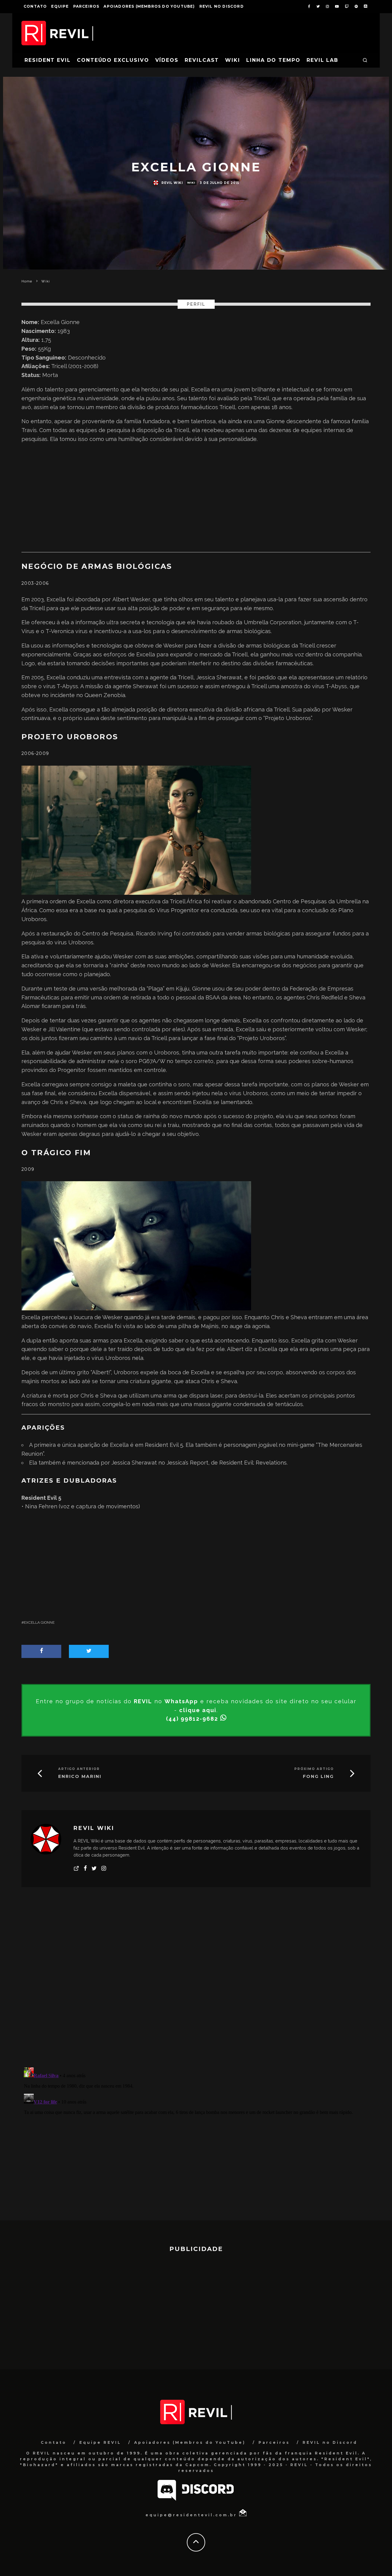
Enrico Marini (80, 1777)
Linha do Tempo (273, 60)
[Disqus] (196, 1982)
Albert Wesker (131, 599)
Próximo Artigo (314, 1769)
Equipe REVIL (100, 2442)
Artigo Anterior (79, 1769)
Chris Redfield (325, 997)
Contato (35, 6)
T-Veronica (60, 631)
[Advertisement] (196, 498)
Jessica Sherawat (219, 677)
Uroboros (34, 919)
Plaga (156, 989)
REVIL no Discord (222, 6)
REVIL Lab (322, 60)
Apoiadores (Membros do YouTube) (149, 6)
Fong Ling (318, 1777)
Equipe (60, 6)
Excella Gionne (39, 1622)
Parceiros (86, 6)
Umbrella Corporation (273, 622)
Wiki (233, 60)
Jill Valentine (64, 1029)
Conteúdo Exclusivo (113, 60)
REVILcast (202, 60)
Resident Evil (48, 60)
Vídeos (167, 60)
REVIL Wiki (172, 183)
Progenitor (185, 910)
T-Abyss (67, 686)
